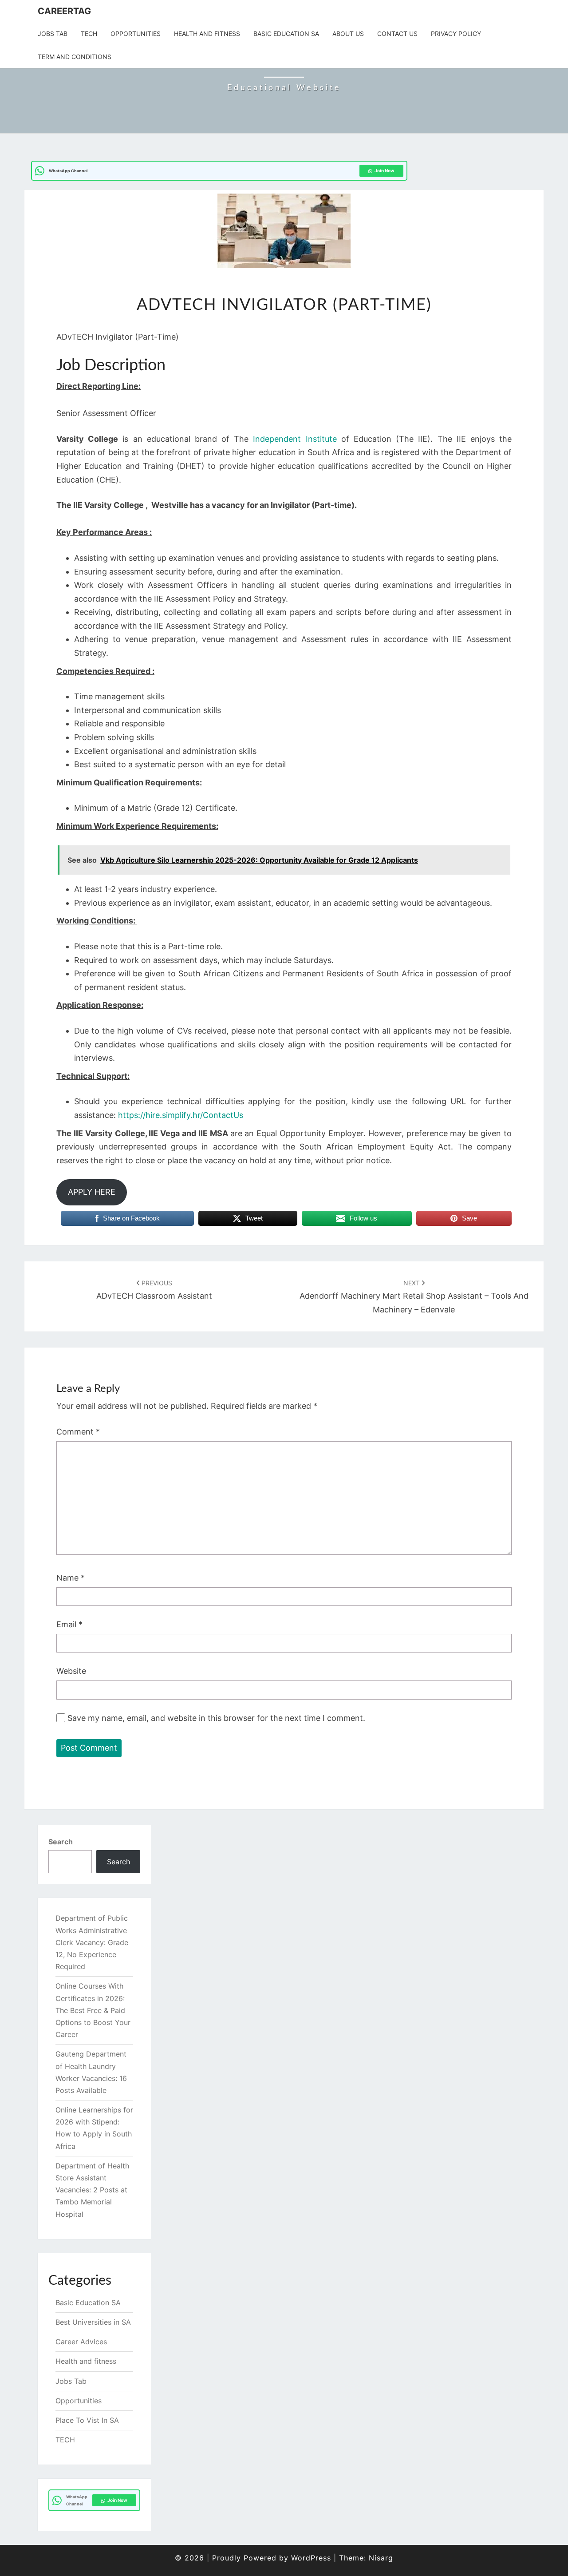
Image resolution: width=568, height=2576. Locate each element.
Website (71, 1671)
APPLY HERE (92, 1192)
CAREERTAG (64, 11)
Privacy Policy (456, 34)
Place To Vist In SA (87, 2420)
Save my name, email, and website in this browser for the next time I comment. (216, 1718)
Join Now (385, 170)
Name (71, 1578)
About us (348, 34)
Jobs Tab (53, 34)
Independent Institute (295, 439)
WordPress (311, 2558)
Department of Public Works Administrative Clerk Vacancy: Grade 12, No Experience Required (92, 1942)
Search (61, 1842)
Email (69, 1624)
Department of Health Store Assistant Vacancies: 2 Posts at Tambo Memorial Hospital (92, 2190)
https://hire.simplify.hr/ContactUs (181, 1115)
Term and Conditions (75, 57)
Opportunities (136, 34)
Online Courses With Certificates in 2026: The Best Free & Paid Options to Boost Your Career (93, 2010)
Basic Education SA (286, 34)
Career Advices (81, 2342)
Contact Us (397, 34)
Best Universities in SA (93, 2322)
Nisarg (381, 2558)
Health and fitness (207, 34)
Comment (78, 1432)
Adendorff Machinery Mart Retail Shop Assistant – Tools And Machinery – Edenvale (414, 1297)
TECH (89, 34)
